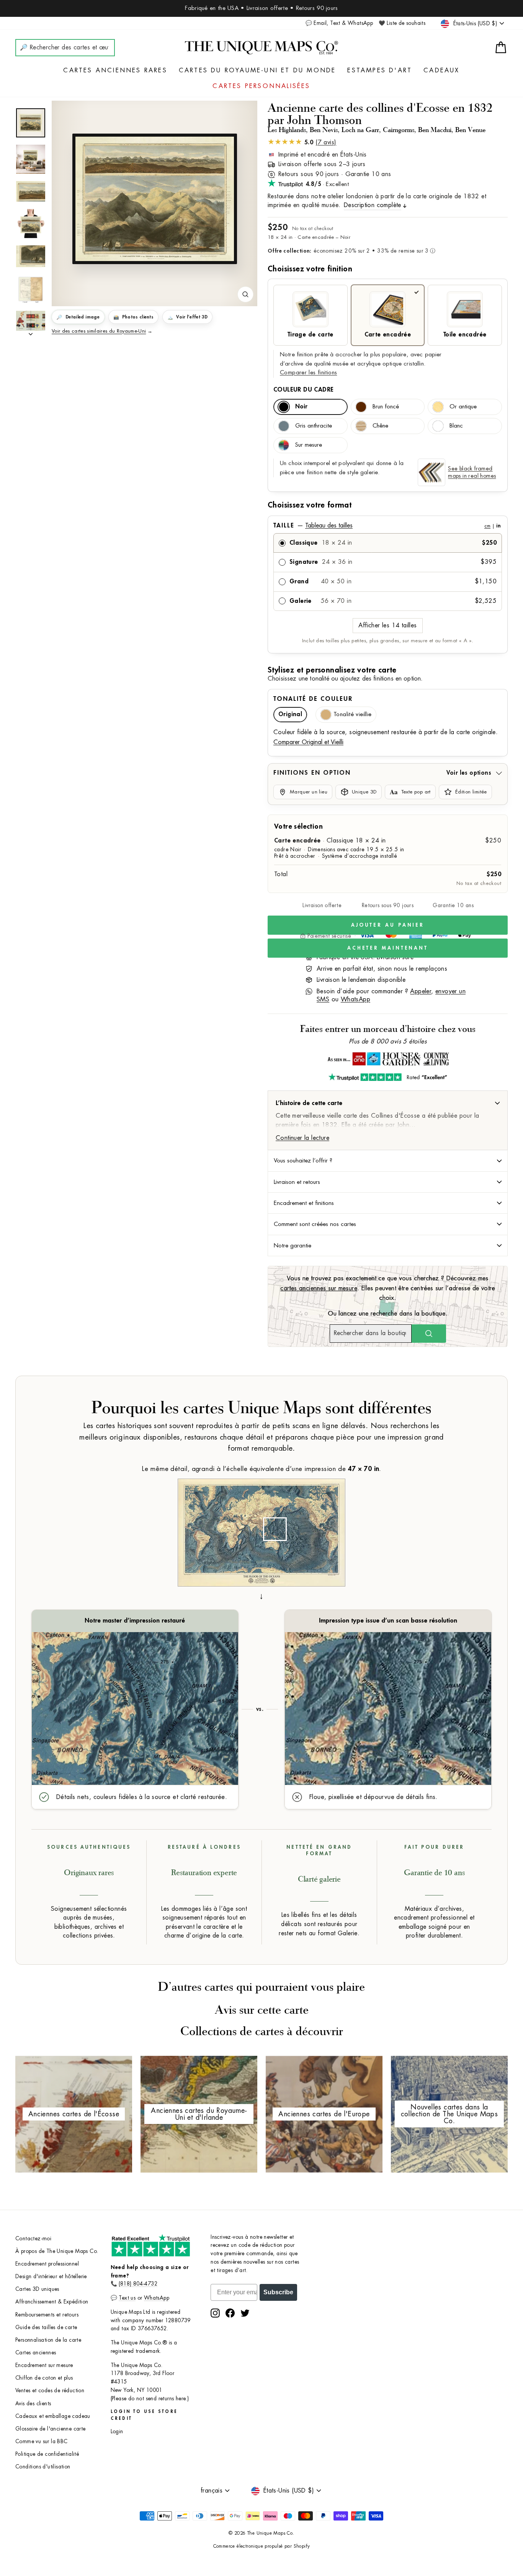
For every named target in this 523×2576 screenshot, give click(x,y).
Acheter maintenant (388, 948)
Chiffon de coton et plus (44, 2378)
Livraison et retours (297, 1182)
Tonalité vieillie (352, 714)
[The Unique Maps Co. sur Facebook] (230, 2313)
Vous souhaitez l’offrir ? (303, 1161)
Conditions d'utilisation (43, 2467)
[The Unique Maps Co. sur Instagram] (215, 2313)
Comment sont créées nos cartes (315, 1224)
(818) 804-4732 (138, 2284)
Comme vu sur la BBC (42, 2441)
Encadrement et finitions (304, 1203)
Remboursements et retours (47, 2315)
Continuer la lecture (302, 1138)
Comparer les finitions (308, 373)
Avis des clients (33, 2404)
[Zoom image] (245, 294)
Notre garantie (293, 1246)
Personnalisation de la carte (48, 2340)
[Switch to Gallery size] (155, 199)
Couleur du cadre (303, 390)
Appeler (421, 991)
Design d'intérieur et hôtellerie (51, 2276)
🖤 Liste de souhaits (402, 23)
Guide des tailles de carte (46, 2327)
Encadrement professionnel (47, 2264)
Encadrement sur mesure (44, 2365)
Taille (387, 526)
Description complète (373, 205)
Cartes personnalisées (261, 86)
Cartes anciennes (36, 2353)
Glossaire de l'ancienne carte (51, 2429)
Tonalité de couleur (313, 699)
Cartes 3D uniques (37, 2289)
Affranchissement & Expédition (52, 2302)
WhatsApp (355, 999)
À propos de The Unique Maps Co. (57, 2251)
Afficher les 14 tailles (387, 625)
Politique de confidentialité (47, 2454)
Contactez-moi (33, 2239)
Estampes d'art (380, 70)
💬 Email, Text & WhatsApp (339, 23)
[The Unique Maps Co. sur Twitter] (245, 2313)
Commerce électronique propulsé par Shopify (262, 2546)
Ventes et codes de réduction (50, 2391)
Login (117, 2432)
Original (290, 714)
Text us (127, 2298)
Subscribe (278, 2292)
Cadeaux (441, 70)
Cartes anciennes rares (115, 70)
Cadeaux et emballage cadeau (53, 2416)
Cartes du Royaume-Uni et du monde (257, 70)
